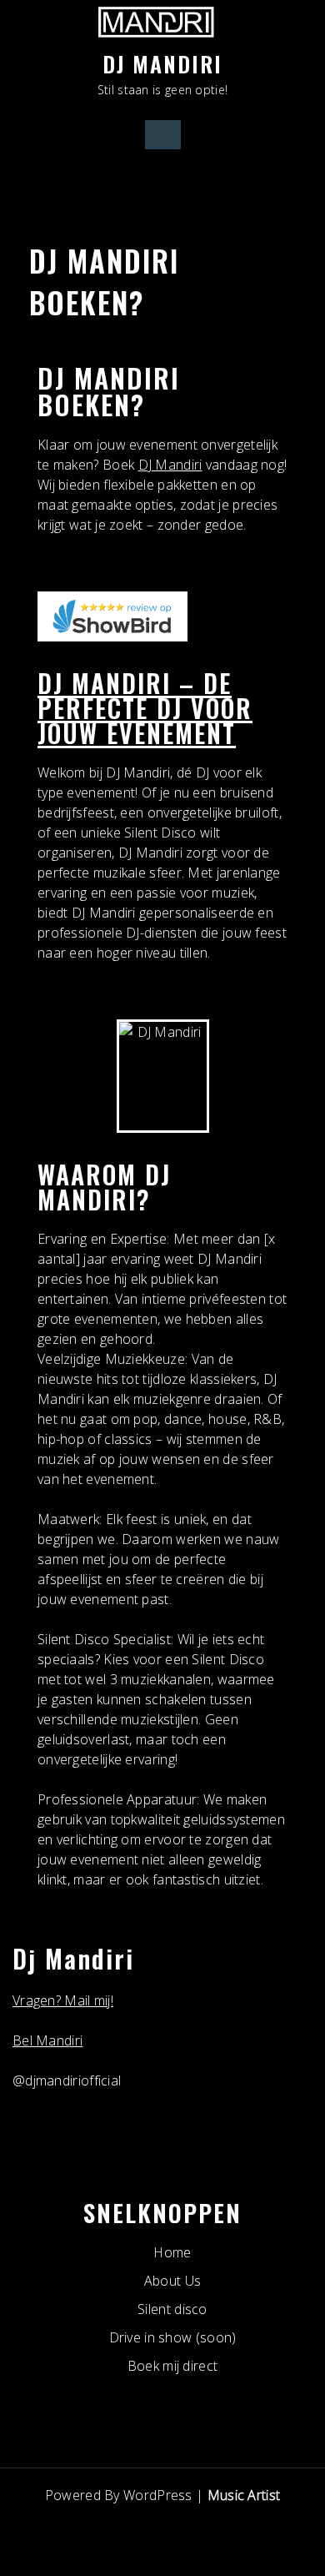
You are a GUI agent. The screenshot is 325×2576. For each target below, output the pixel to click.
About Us (172, 2281)
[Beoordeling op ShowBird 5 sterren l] (112, 621)
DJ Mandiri (170, 465)
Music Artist (244, 2495)
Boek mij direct (173, 2366)
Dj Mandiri (162, 64)
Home (172, 2252)
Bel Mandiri (47, 2040)
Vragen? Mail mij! (63, 2000)
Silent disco (172, 2309)
